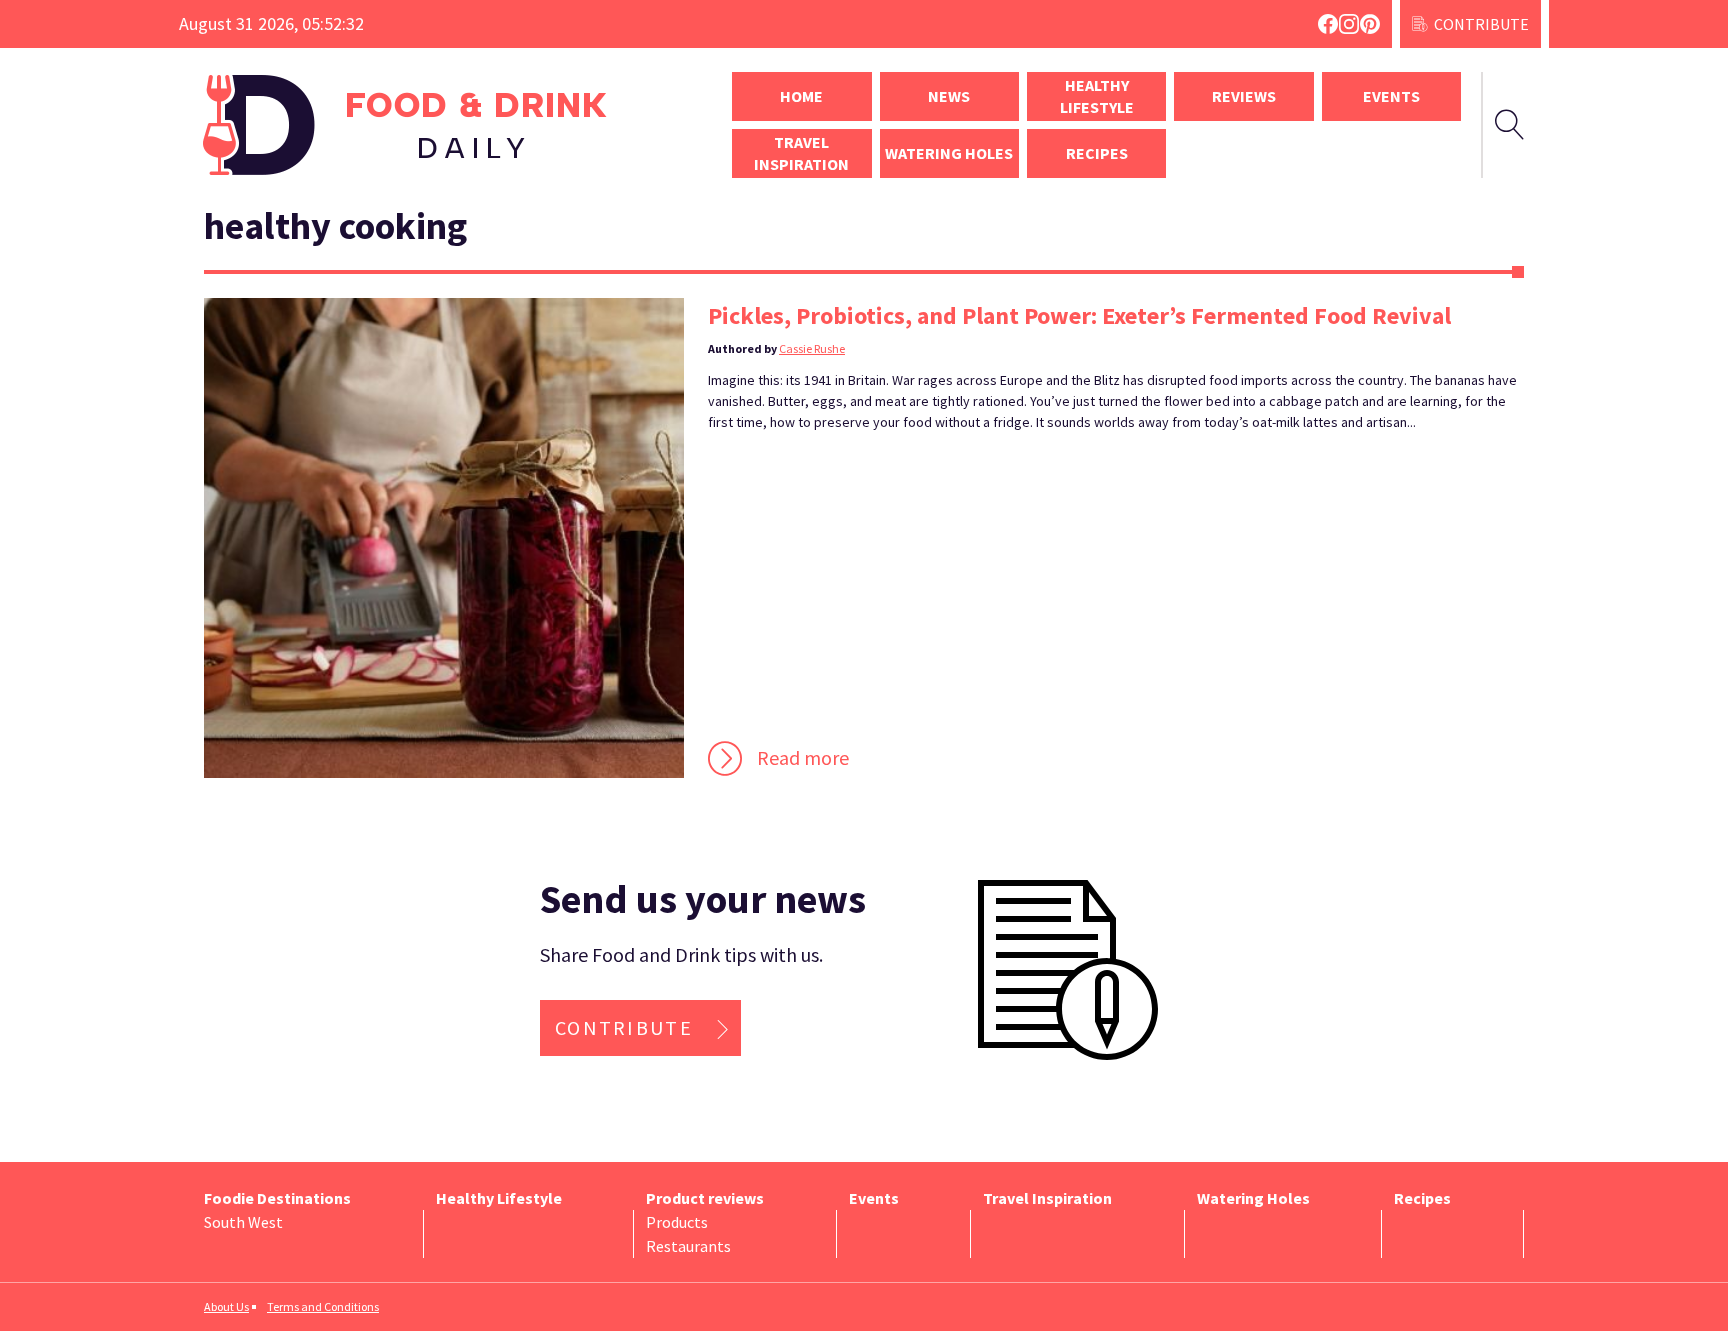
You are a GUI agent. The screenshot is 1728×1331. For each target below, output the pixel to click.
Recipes (1097, 153)
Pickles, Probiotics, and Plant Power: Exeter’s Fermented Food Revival (1079, 315)
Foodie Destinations (277, 1198)
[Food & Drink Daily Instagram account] (1349, 24)
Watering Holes (949, 153)
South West (243, 1222)
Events (1391, 96)
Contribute (1481, 24)
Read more (803, 757)
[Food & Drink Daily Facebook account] (1328, 24)
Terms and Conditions (323, 1306)
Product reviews (705, 1198)
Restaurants (688, 1246)
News (949, 96)
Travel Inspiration (801, 153)
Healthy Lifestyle (1097, 96)
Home (801, 96)
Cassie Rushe (812, 348)
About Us (226, 1306)
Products (677, 1222)
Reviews (1244, 96)
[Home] (443, 125)
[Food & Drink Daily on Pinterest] (1370, 24)
